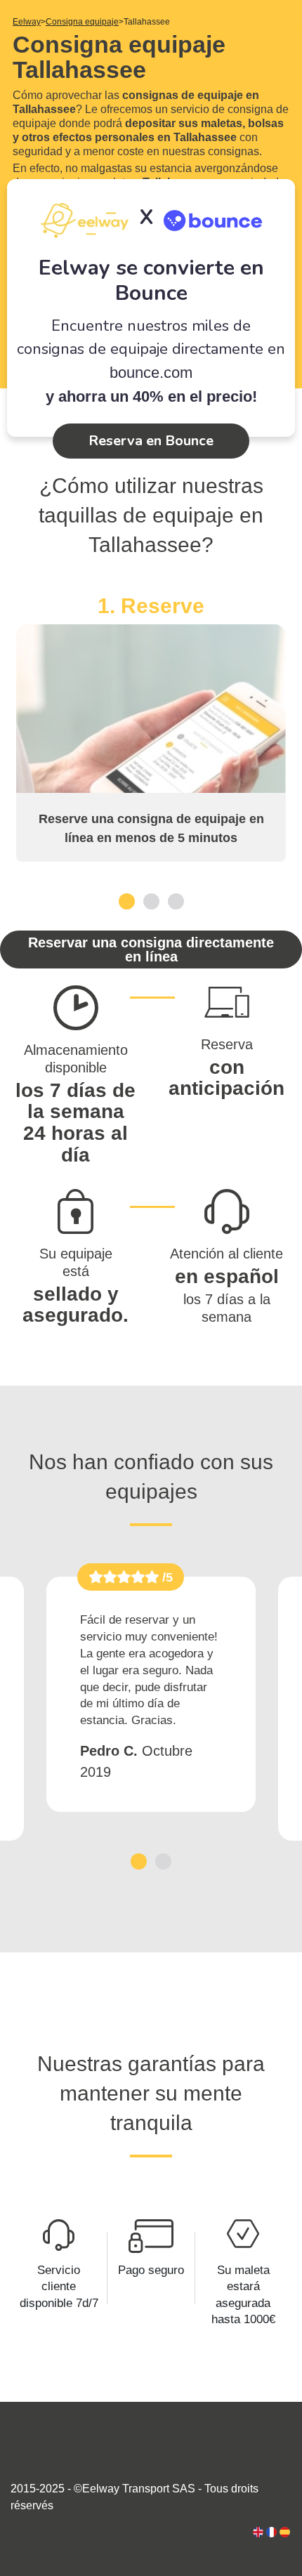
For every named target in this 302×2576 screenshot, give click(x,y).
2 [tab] (151, 901)
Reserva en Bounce (151, 441)
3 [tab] (176, 901)
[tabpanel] (151, 728)
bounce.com (151, 373)
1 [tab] (127, 901)
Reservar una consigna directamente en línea (151, 949)
